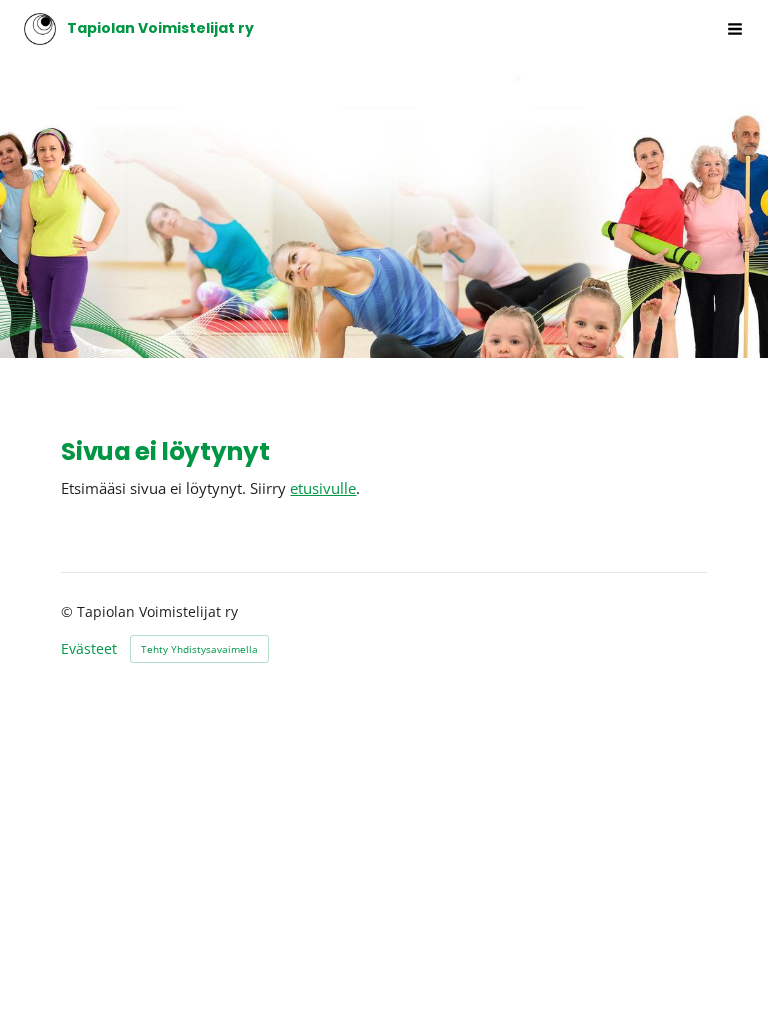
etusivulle (323, 488)
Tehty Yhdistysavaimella (199, 649)
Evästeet (89, 649)
